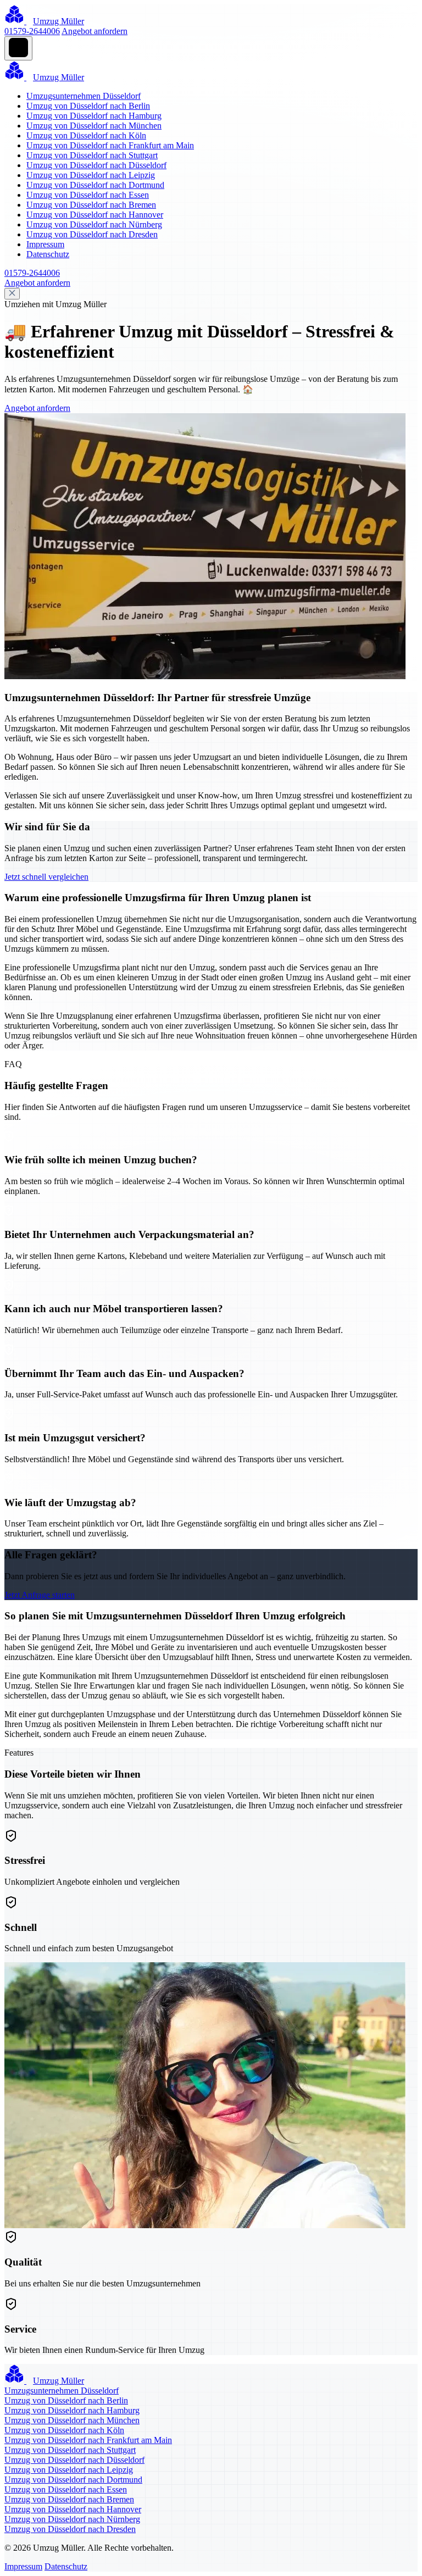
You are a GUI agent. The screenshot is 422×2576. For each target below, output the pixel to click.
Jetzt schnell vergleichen (46, 877)
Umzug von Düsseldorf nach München (94, 126)
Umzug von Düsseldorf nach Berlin (88, 106)
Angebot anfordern (95, 31)
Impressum (45, 244)
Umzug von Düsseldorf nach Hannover (95, 215)
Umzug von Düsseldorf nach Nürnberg (94, 224)
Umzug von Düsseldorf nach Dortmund (95, 185)
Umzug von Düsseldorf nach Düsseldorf (96, 165)
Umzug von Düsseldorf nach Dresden (92, 234)
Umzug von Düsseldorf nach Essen (88, 195)
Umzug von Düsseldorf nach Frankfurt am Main (110, 145)
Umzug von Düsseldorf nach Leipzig (91, 175)
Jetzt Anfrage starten (40, 1595)
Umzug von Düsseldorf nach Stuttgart (92, 155)
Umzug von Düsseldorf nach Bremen (91, 205)
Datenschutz (48, 254)
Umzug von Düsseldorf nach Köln (86, 135)
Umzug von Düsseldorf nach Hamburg (94, 116)
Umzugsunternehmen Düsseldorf (84, 96)
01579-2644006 (32, 31)
